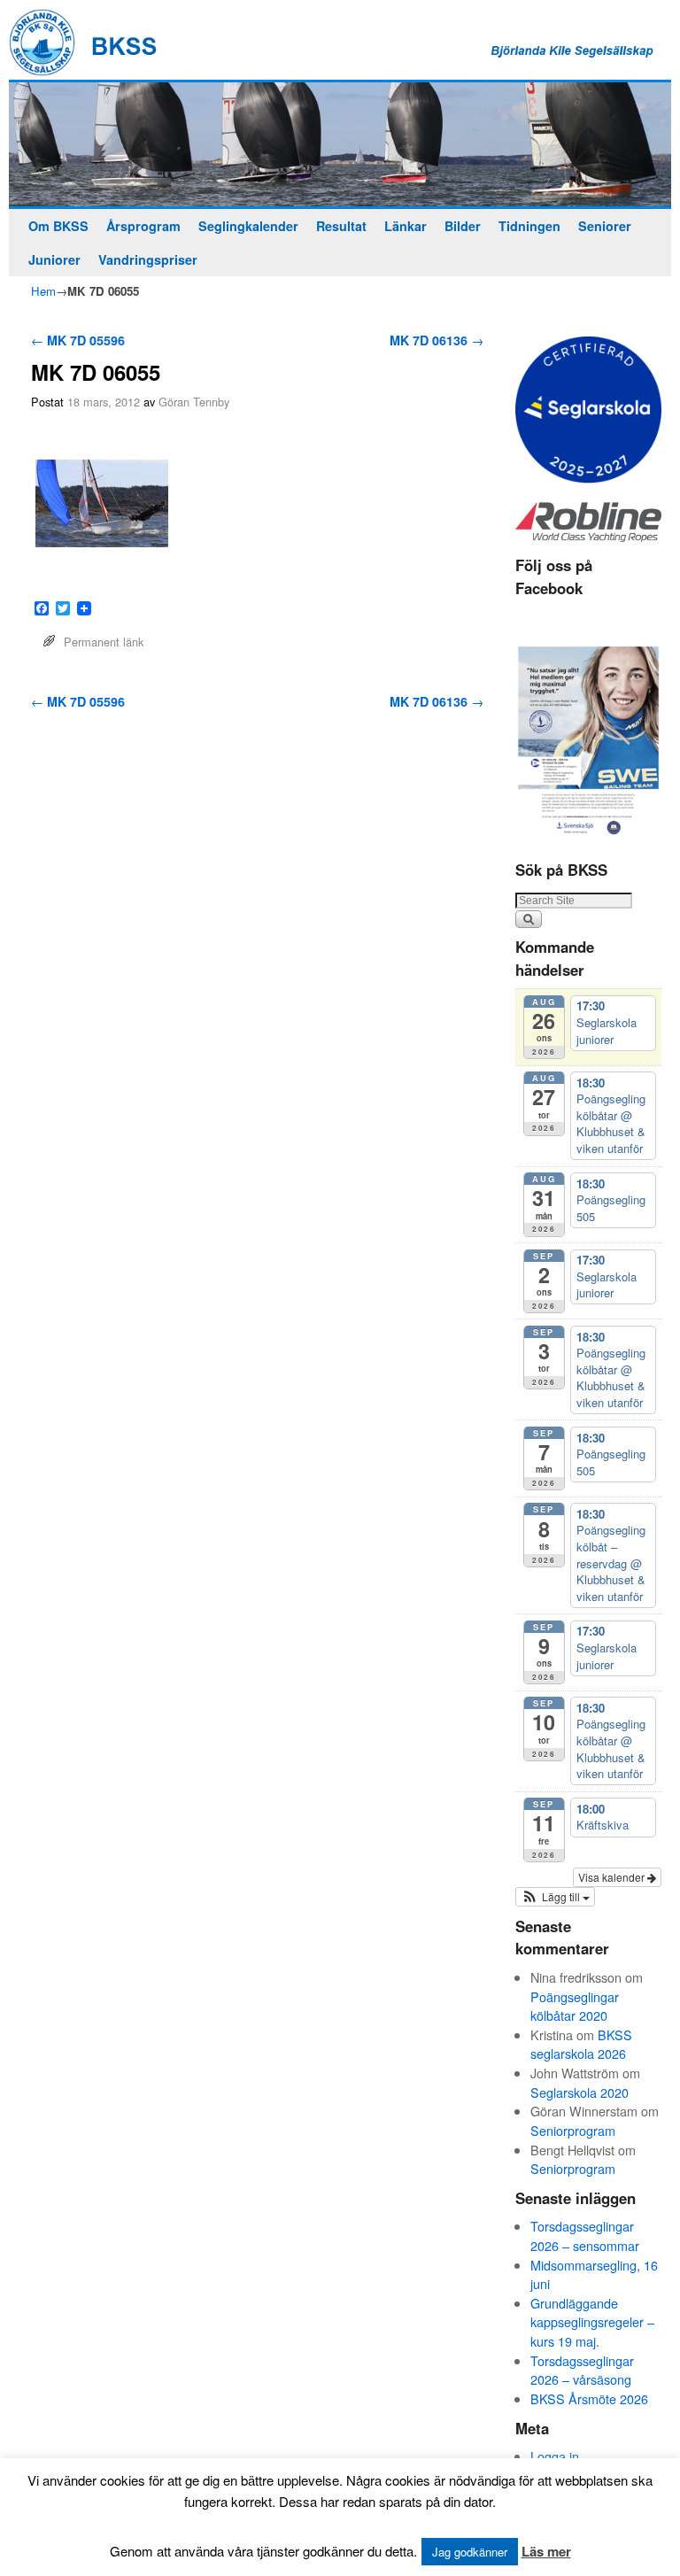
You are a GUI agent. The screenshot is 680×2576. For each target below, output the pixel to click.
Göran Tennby (194, 402)
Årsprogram (143, 226)
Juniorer (54, 259)
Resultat (341, 226)
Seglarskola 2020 (580, 2092)
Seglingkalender (248, 226)
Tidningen (529, 226)
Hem (43, 291)
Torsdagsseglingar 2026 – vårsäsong (582, 2370)
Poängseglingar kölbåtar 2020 (575, 2006)
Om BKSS (58, 226)
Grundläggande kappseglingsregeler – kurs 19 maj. (592, 2322)
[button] (555, 1897)
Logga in (555, 2456)
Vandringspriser (148, 259)
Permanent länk (104, 642)
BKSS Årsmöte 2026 (589, 2398)
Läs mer (546, 2551)
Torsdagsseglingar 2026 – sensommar (585, 2236)
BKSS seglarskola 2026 (581, 2044)
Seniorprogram (573, 2130)
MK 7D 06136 (437, 340)
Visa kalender (613, 1877)
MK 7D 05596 (78, 340)
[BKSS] (340, 145)
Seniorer (605, 226)
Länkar (406, 226)
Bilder (463, 226)
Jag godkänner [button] (470, 2552)
